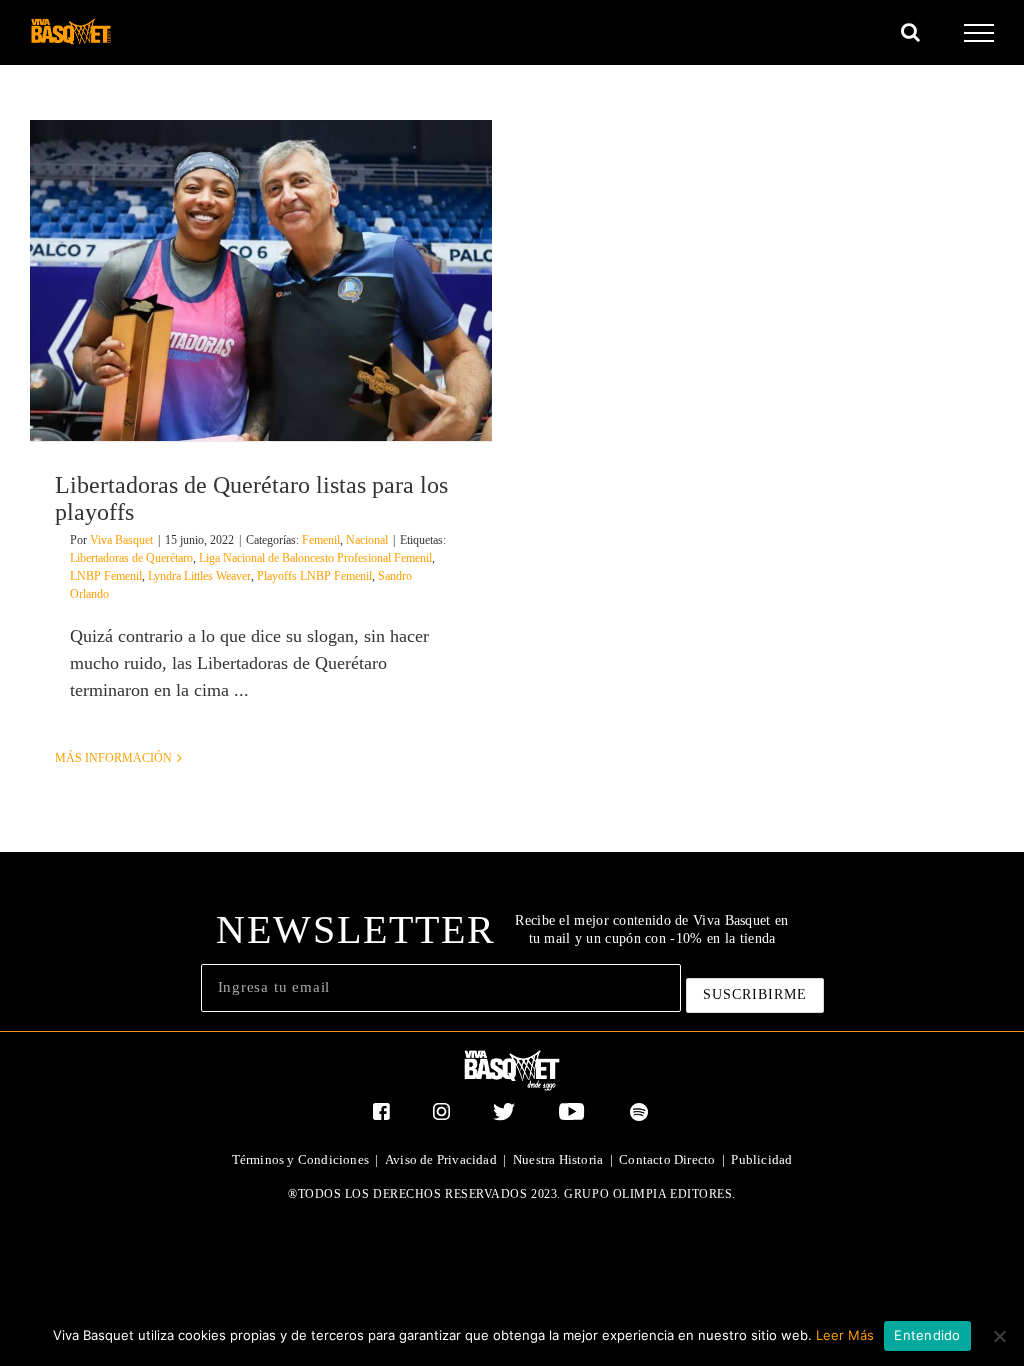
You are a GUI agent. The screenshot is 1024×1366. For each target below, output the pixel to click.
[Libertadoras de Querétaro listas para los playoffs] (261, 280)
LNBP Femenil (106, 576)
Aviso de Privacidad (441, 1159)
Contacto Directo (667, 1159)
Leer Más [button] (845, 1335)
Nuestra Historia (558, 1159)
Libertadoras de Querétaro (131, 558)
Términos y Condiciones (300, 1159)
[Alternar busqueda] (910, 32)
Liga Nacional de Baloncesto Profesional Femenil (315, 558)
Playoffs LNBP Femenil (314, 576)
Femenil (321, 540)
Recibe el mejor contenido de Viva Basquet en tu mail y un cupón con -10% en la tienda (651, 929)
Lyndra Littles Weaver (199, 576)
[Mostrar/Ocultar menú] (979, 33)
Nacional (367, 540)
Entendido (927, 1335)
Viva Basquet (121, 540)
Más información (113, 758)
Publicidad (761, 1159)
